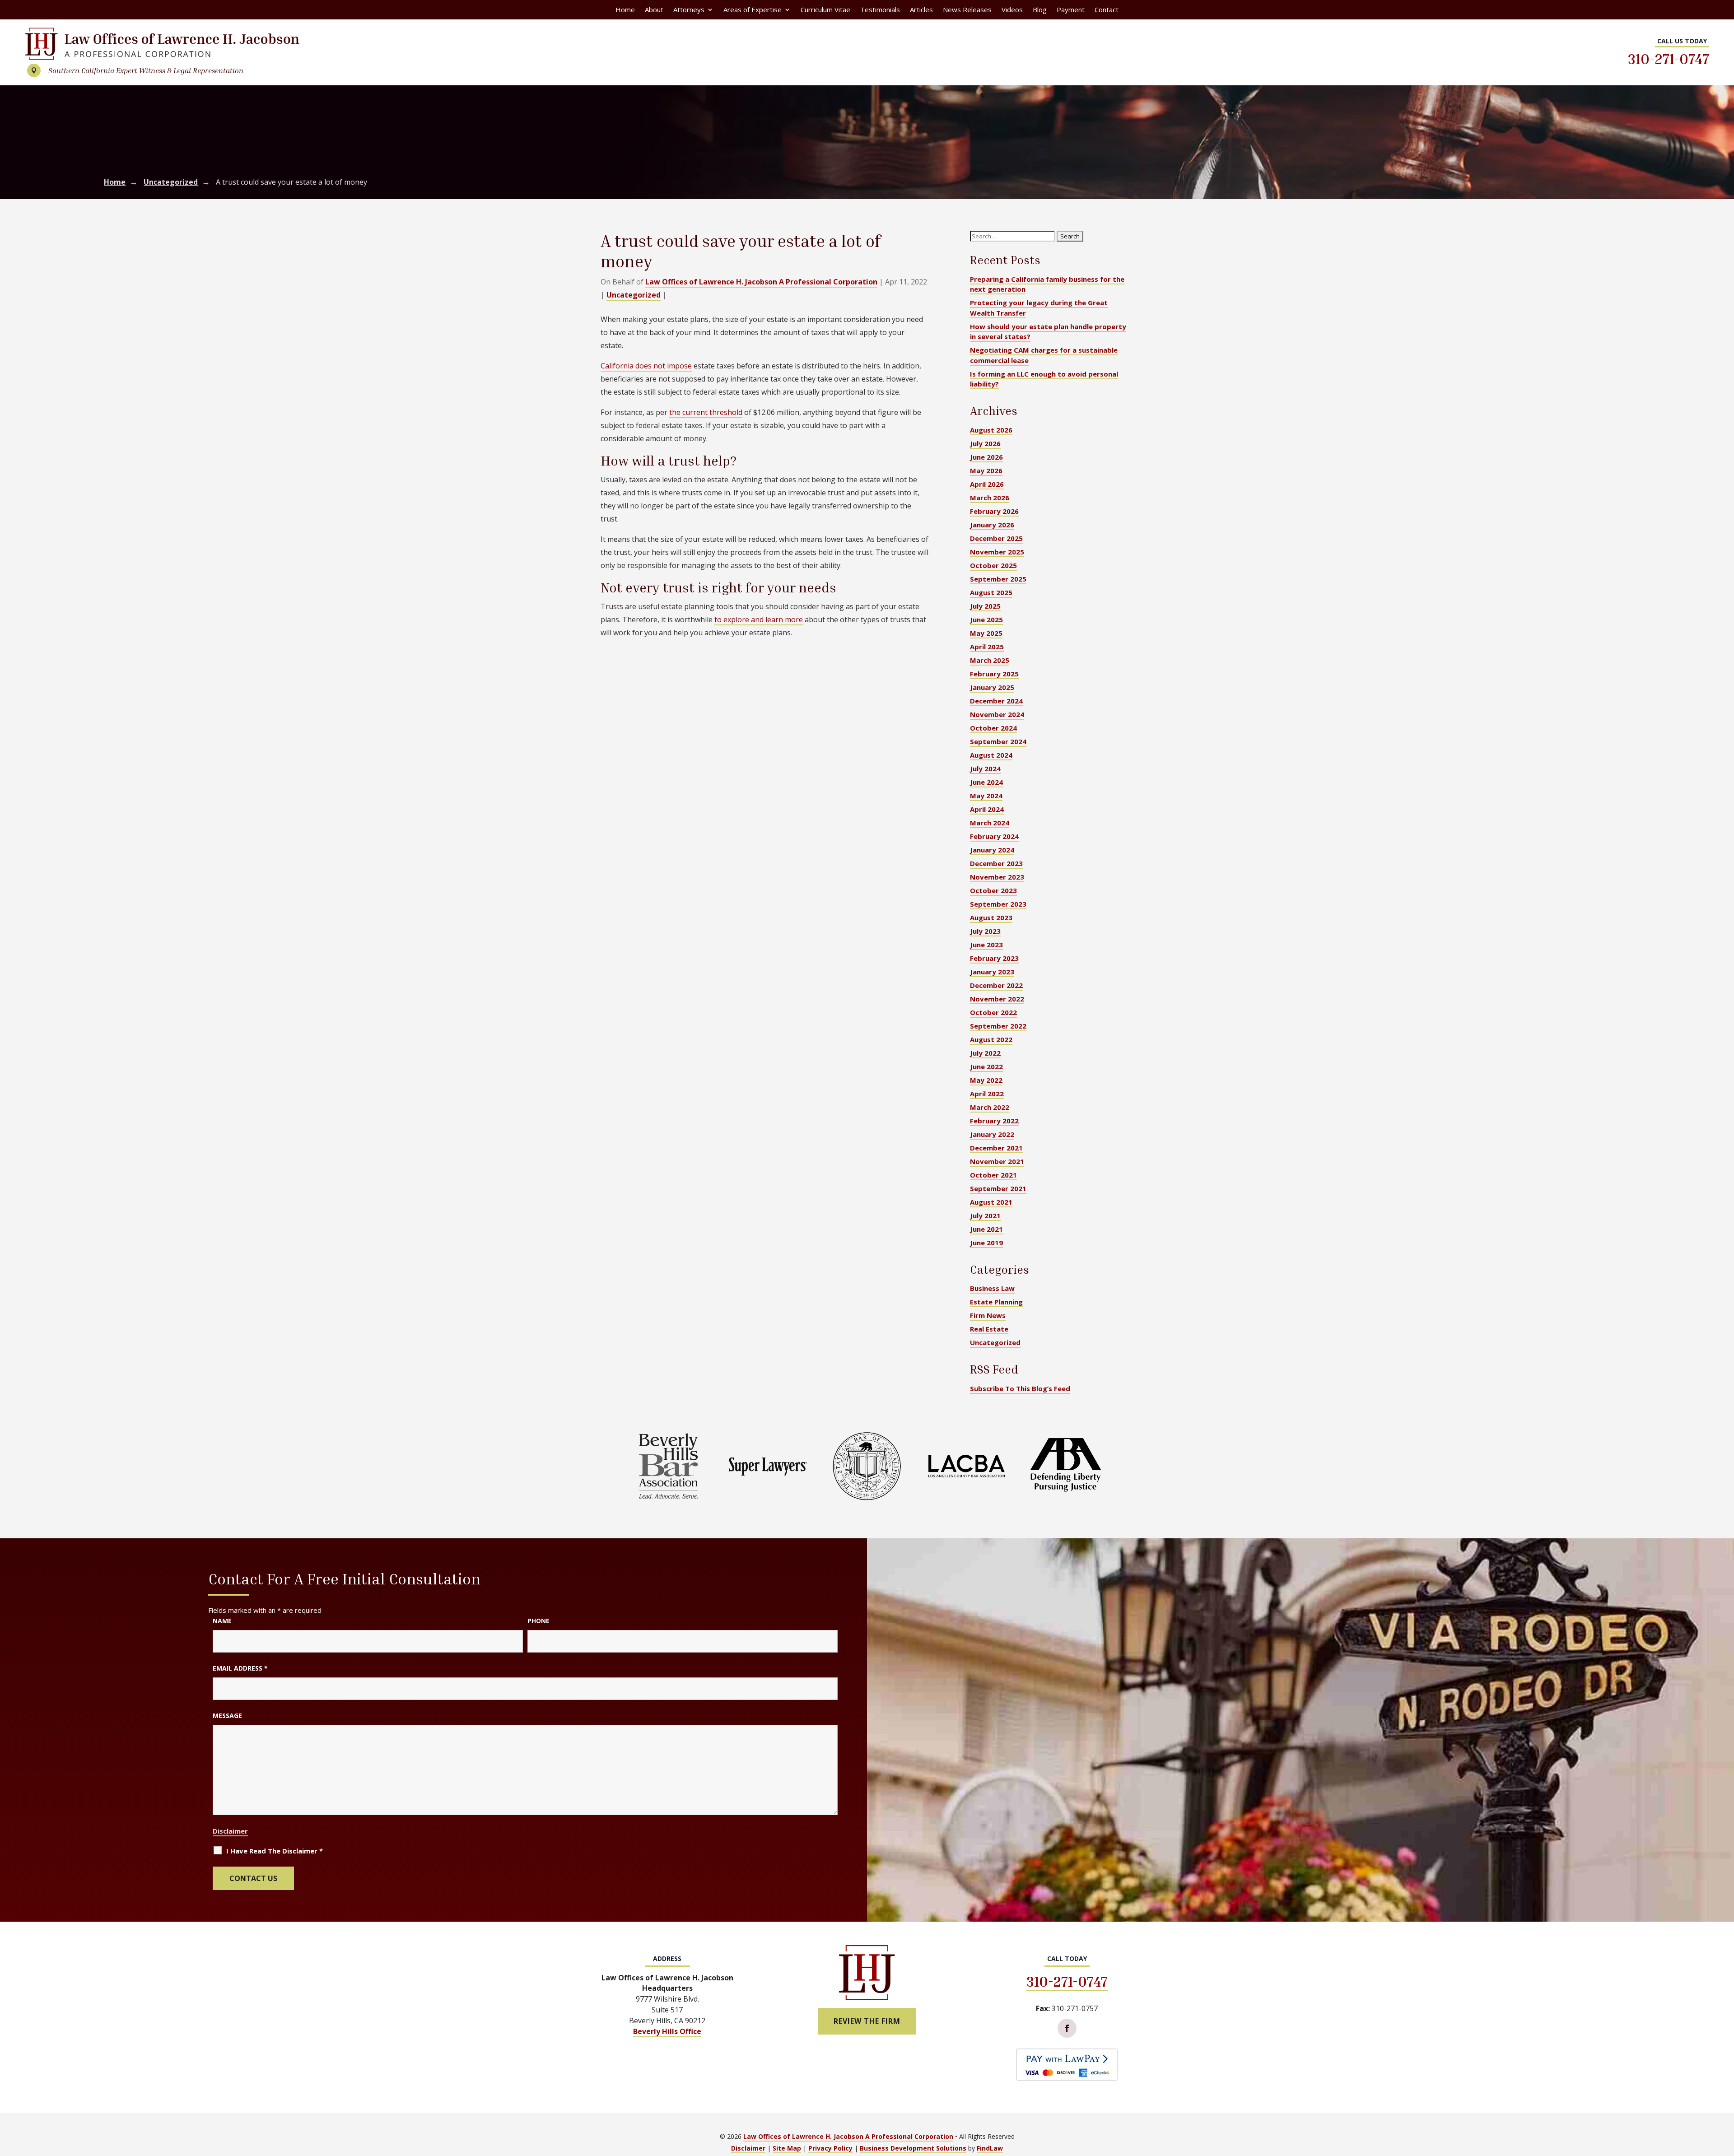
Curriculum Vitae (825, 10)
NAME (222, 1621)
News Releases (967, 10)
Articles (921, 10)
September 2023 (998, 904)
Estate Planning (996, 1302)
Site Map (787, 2148)
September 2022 (998, 1026)
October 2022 (993, 1012)
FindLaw (990, 2148)
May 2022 (986, 1080)
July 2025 (985, 606)
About (654, 10)
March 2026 (990, 498)
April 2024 (987, 809)
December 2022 (996, 985)
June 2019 (986, 1243)
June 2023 (986, 945)
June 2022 (986, 1066)
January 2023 (992, 972)
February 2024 (994, 836)
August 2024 (991, 755)
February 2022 (994, 1121)
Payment (1071, 10)
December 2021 (996, 1148)
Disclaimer (230, 1831)
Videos (1012, 10)
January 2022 (992, 1134)
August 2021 (991, 1202)
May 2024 (986, 796)
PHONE (538, 1621)
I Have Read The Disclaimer (275, 1851)
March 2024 (990, 823)
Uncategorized (634, 295)
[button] (1725, 2091)
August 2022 (991, 1039)
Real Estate (989, 1329)
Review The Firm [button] (867, 2021)
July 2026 (985, 443)
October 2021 (993, 1175)
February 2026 (994, 511)
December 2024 (996, 701)
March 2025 (990, 660)
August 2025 (991, 592)
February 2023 (994, 958)
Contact (1107, 10)
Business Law (992, 1288)
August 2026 (991, 430)
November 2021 (997, 1161)
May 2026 (986, 470)
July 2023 (985, 931)
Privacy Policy (830, 2148)
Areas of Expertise (753, 10)
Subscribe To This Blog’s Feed (1020, 1388)
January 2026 (992, 525)
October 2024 (993, 728)
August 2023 (991, 917)
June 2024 (986, 782)
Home (625, 10)
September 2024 (998, 741)
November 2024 (997, 714)
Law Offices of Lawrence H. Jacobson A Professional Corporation (761, 282)
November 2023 (997, 877)
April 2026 (987, 484)
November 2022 (997, 999)
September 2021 (998, 1188)
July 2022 (985, 1053)
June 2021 (986, 1229)
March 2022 (990, 1107)
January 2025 (992, 687)
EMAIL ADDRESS (240, 1668)
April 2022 (987, 1094)
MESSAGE (227, 1716)
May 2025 (986, 633)
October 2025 (993, 565)
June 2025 (986, 619)
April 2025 (987, 647)
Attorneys (689, 10)
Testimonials (880, 10)
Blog (1040, 10)
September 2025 (998, 579)
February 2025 (994, 674)
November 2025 (997, 552)
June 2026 (986, 457)
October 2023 (993, 890)
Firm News (988, 1315)
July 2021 (985, 1215)
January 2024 (992, 850)
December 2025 (996, 538)
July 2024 (985, 768)
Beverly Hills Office (667, 2031)
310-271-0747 (1669, 59)
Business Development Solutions (913, 2148)
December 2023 (996, 863)
